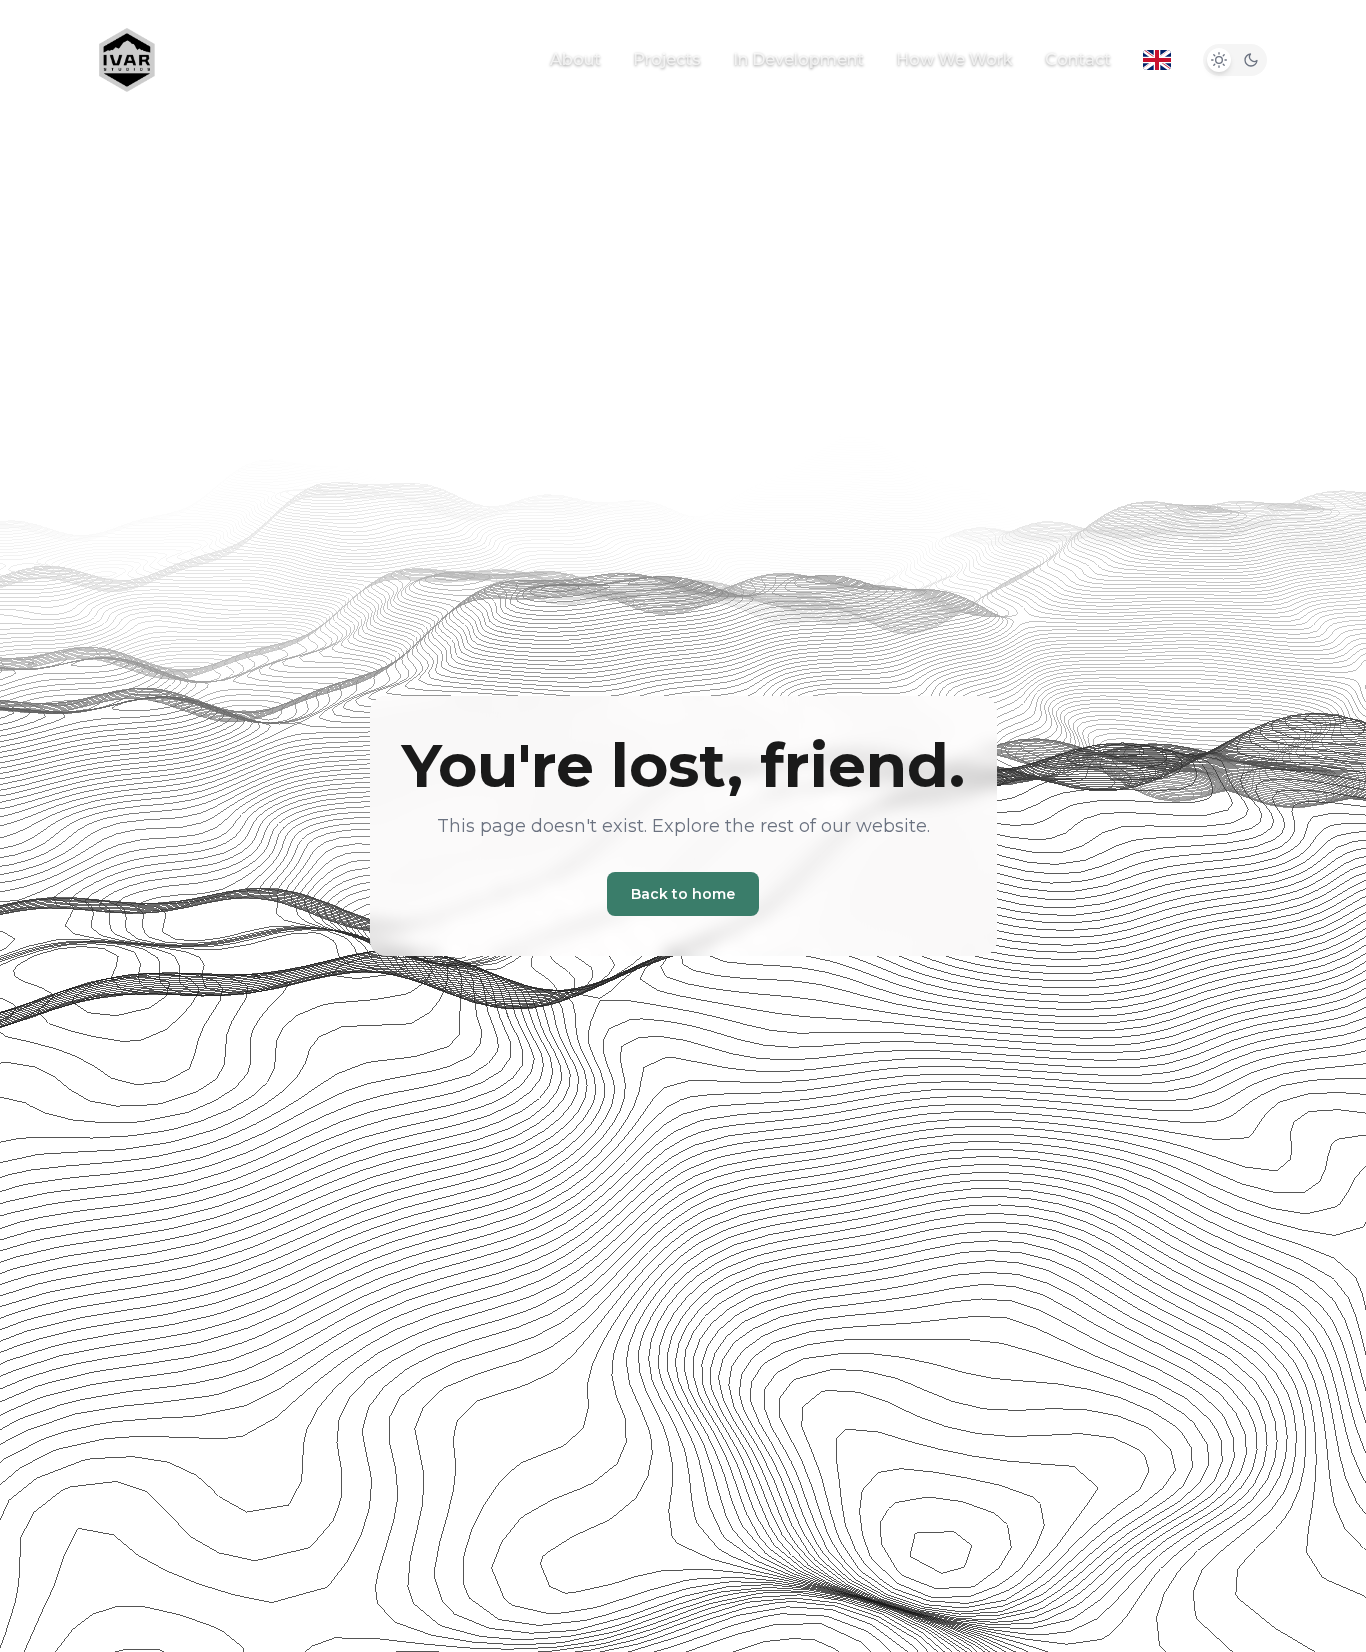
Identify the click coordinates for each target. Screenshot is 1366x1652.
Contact (1078, 59)
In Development (798, 59)
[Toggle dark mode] (1235, 60)
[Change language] (1157, 60)
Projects (667, 59)
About (575, 59)
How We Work (954, 59)
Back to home (683, 894)
